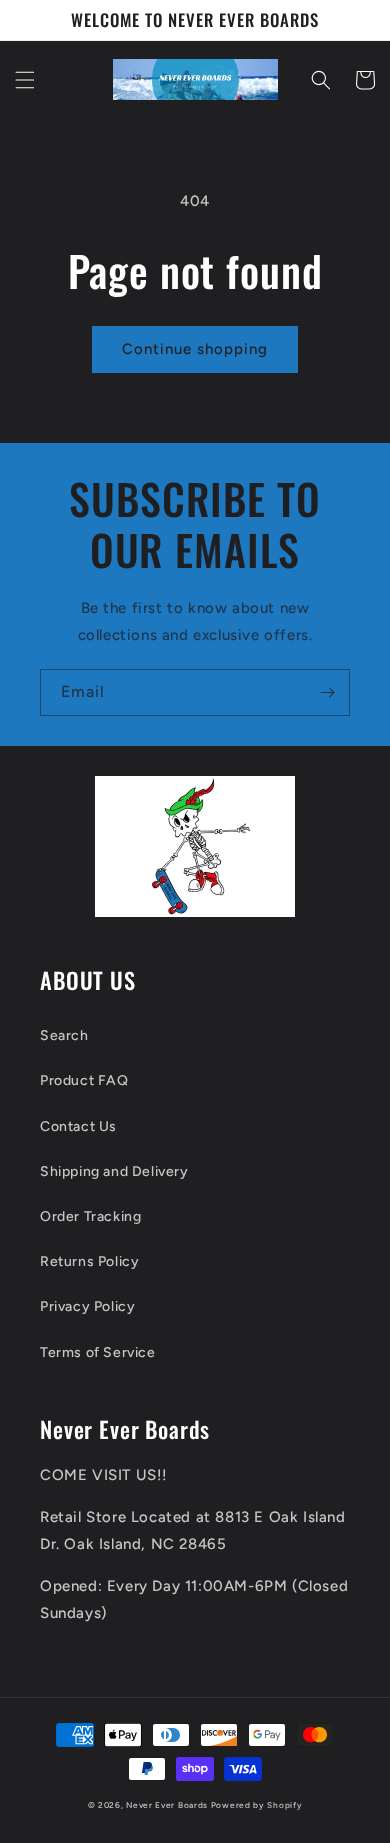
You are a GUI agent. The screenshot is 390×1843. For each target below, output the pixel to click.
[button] (25, 80)
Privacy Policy (87, 1306)
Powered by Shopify (257, 1805)
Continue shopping (195, 349)
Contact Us (78, 1126)
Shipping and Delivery (114, 1171)
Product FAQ (84, 1080)
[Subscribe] (327, 692)
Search (64, 1035)
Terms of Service (98, 1352)
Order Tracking (90, 1216)
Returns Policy (89, 1261)
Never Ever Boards (167, 1805)
